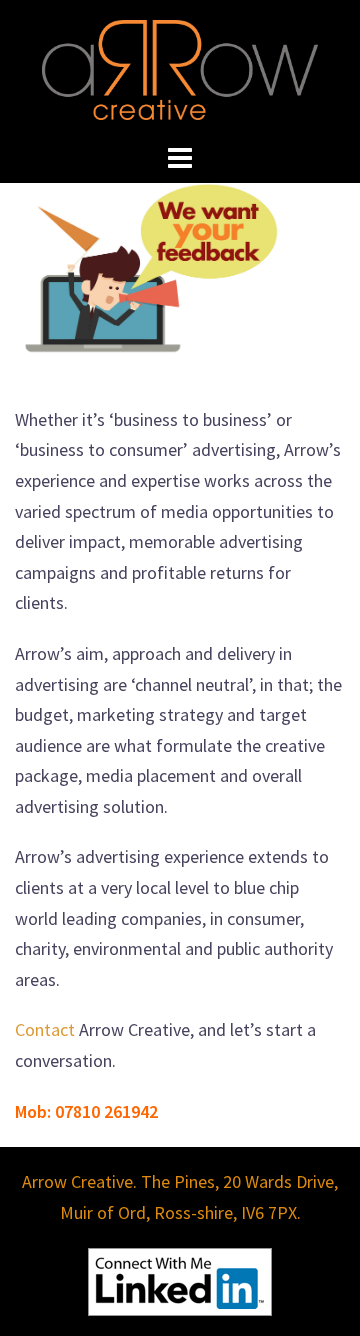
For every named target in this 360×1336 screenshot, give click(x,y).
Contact (45, 1029)
